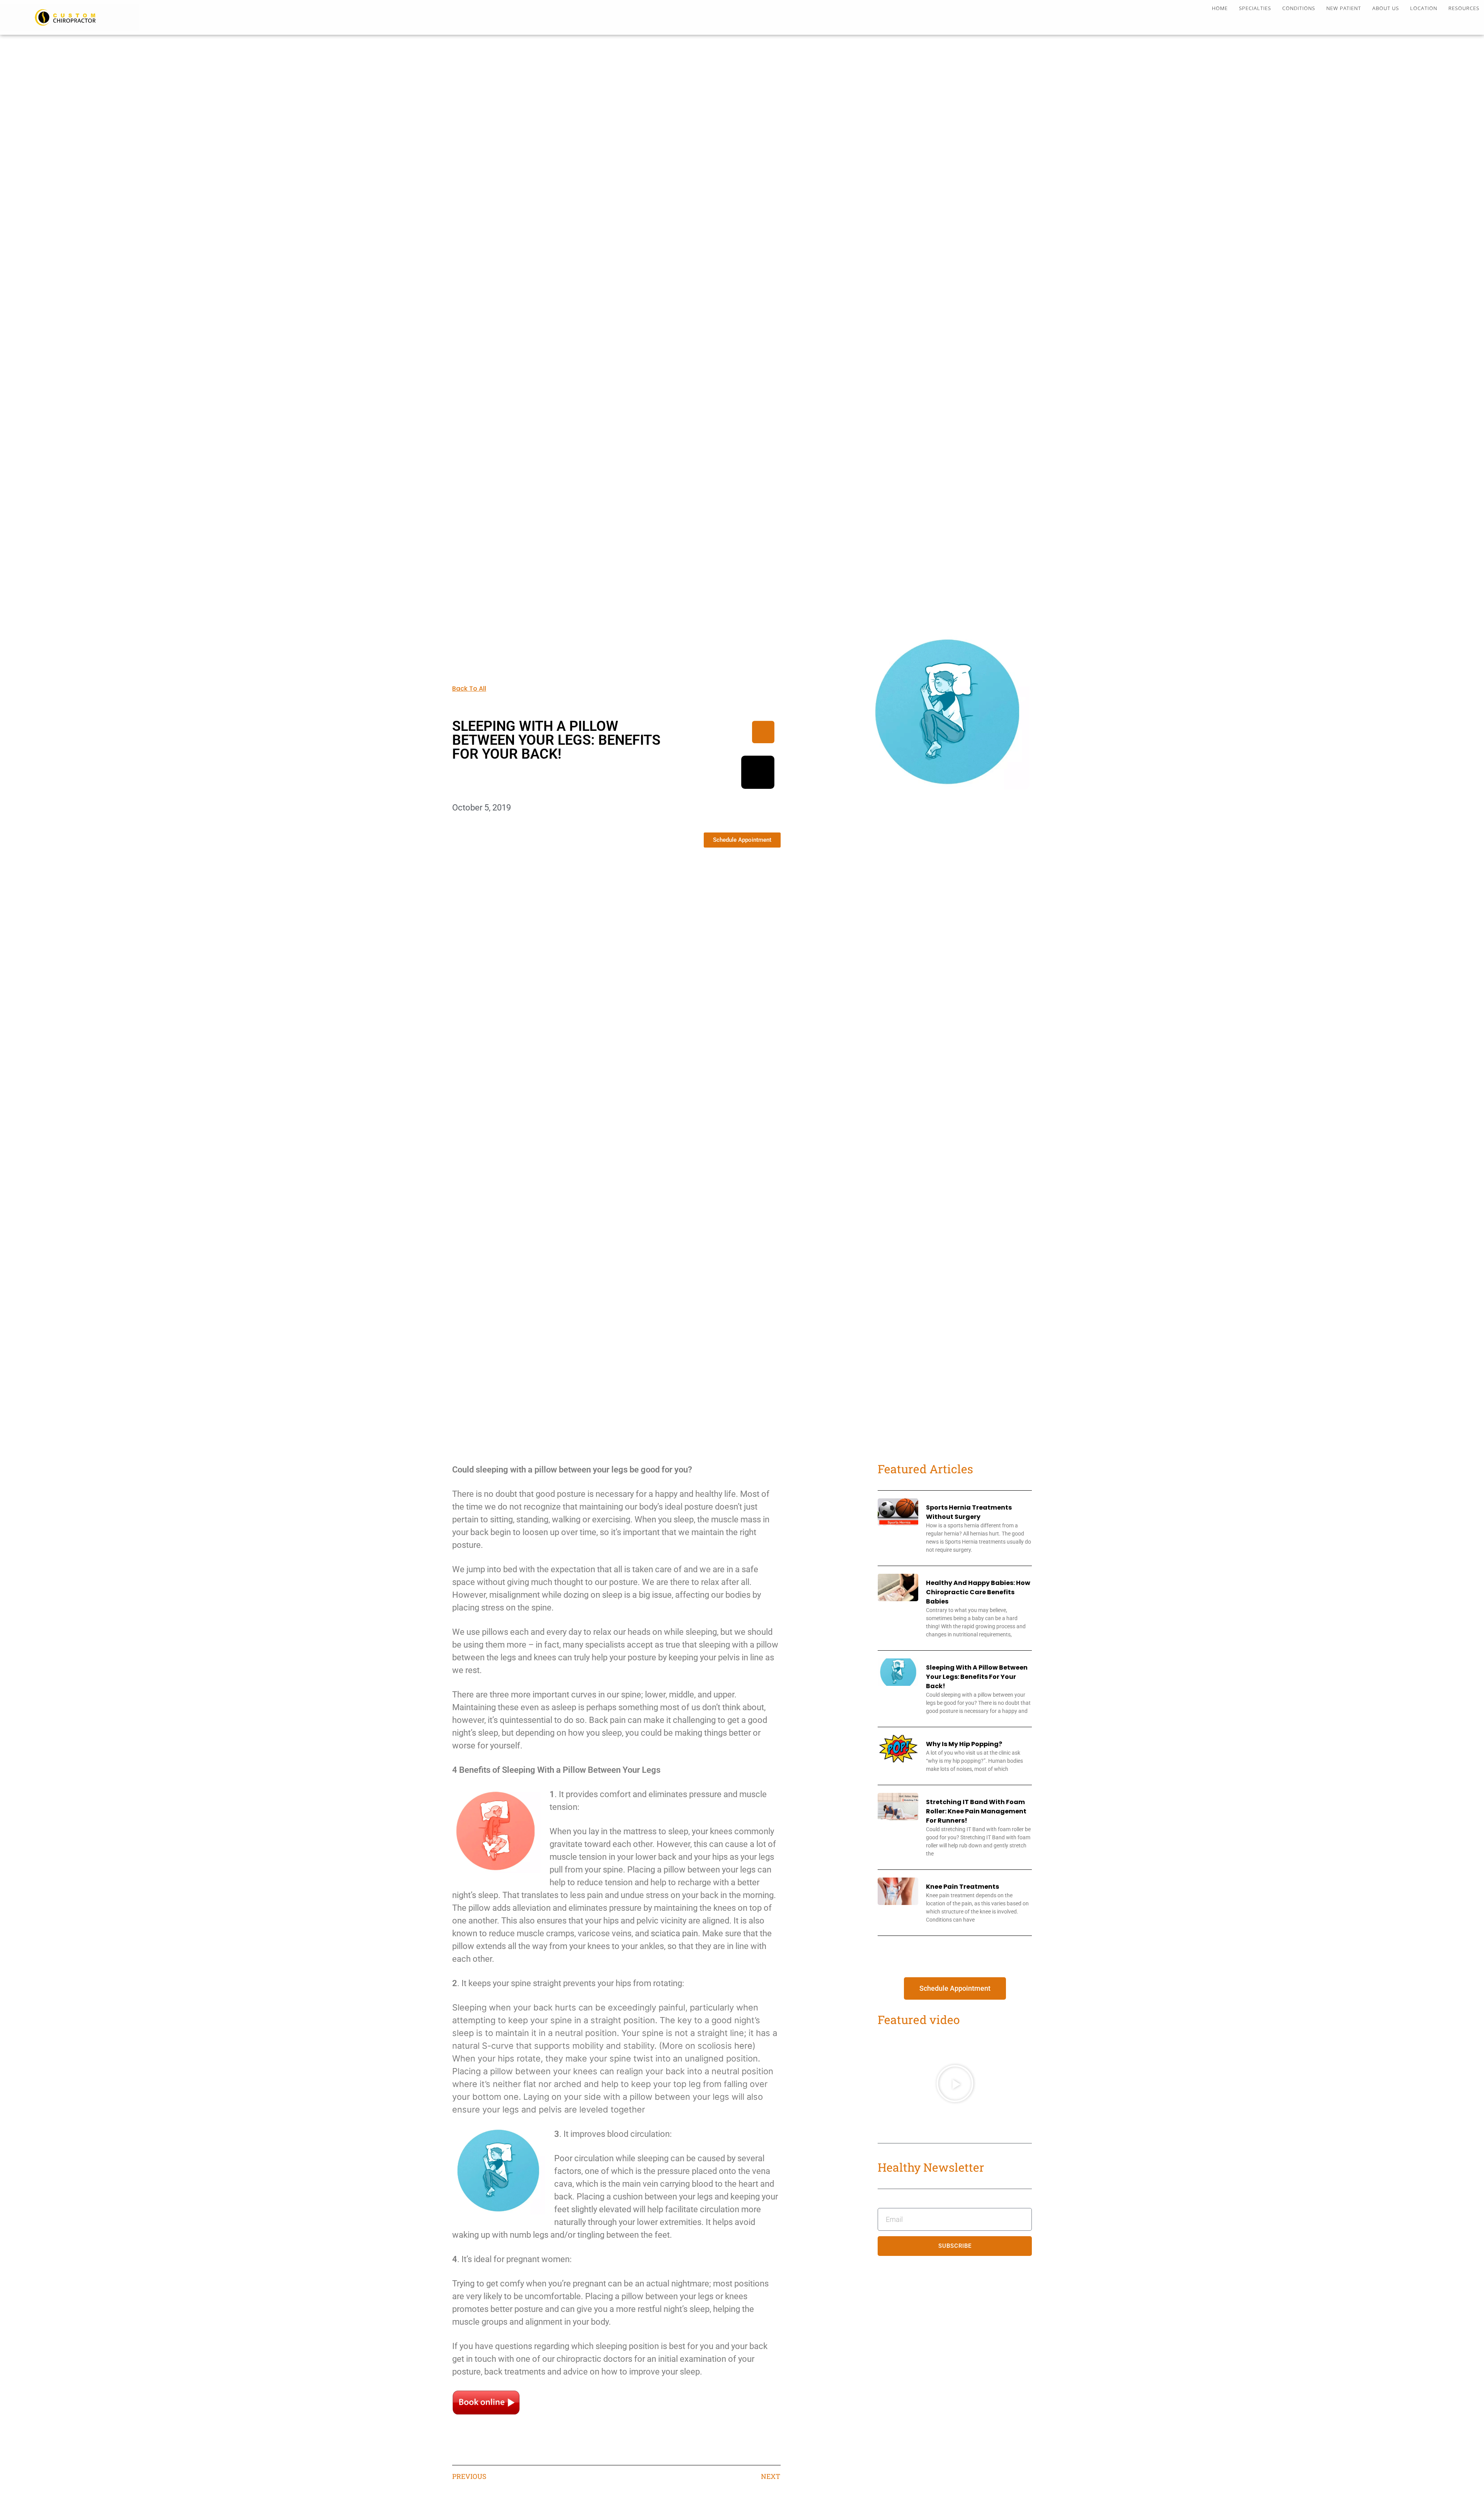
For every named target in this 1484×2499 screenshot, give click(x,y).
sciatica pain (674, 1933)
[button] (955, 2084)
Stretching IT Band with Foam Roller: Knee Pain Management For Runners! (976, 1811)
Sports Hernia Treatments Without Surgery (969, 1512)
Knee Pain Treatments (962, 1887)
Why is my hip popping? (964, 1744)
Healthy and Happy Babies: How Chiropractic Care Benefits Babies (978, 1592)
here (743, 2046)
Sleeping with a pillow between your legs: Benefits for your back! (977, 1677)
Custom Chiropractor (70, 17)
